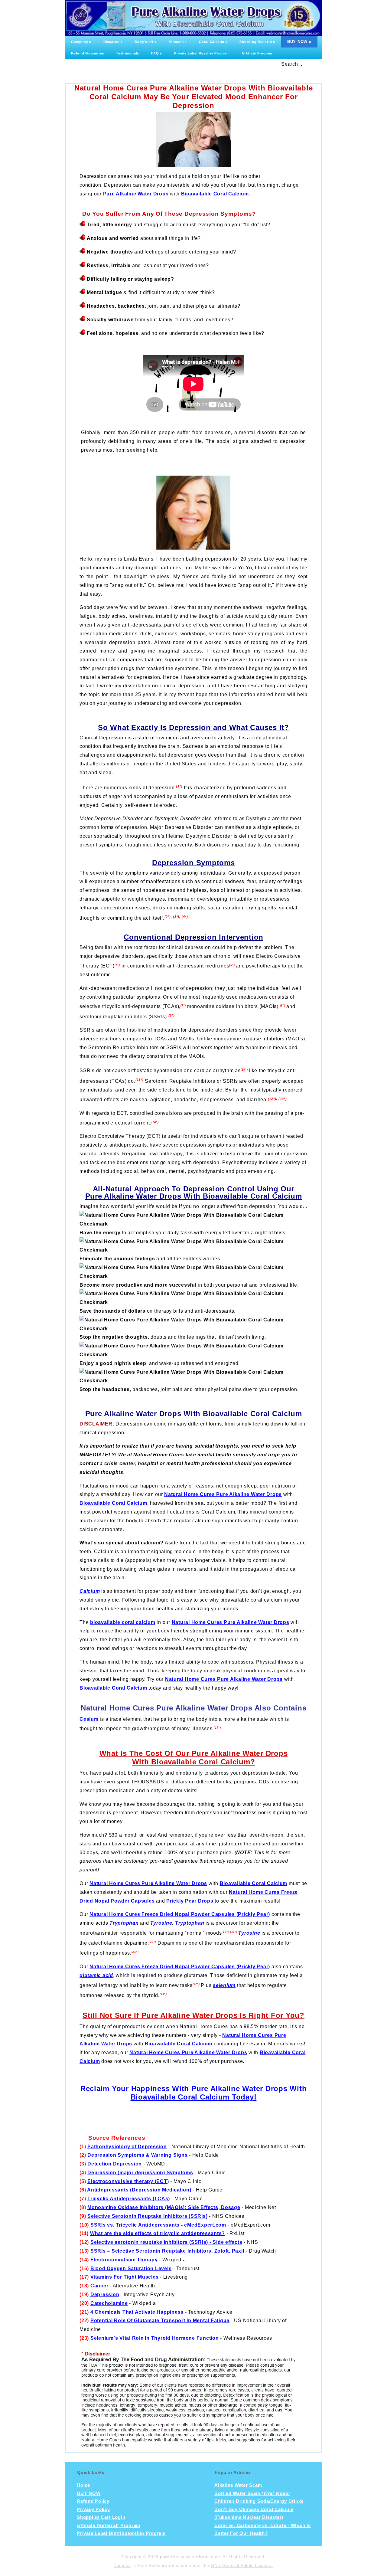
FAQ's (157, 53)
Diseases (113, 42)
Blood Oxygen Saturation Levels (131, 2268)
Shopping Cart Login (101, 2517)
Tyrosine (161, 1923)
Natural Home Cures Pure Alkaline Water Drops (223, 1494)
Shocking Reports (257, 42)
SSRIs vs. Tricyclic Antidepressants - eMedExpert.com (158, 2225)
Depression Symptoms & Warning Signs (137, 2155)
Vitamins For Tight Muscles (125, 2277)
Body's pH (145, 42)
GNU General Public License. (242, 2565)
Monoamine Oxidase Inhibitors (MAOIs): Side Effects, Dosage (164, 2207)
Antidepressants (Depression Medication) (139, 2190)
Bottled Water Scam (252, 2493)
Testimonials (128, 53)
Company (81, 42)
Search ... (293, 64)
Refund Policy (93, 2501)
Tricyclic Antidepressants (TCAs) (129, 2199)
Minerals (178, 42)
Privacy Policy (93, 2509)
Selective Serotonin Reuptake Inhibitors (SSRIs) (147, 2216)
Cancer (99, 2286)
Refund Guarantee (88, 53)
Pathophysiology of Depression (127, 2147)
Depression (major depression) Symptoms (140, 2173)
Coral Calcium (213, 42)
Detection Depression (115, 2164)
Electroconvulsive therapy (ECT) (128, 2181)
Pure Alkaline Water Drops (136, 194)
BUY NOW (299, 42)
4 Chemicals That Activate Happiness (137, 2312)
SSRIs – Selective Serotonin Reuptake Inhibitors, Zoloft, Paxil (167, 2251)
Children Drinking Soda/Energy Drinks (259, 2501)
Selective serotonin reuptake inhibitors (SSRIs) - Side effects (166, 2242)
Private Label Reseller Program (202, 53)
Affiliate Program (257, 53)
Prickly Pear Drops (190, 1901)
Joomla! (123, 2565)
